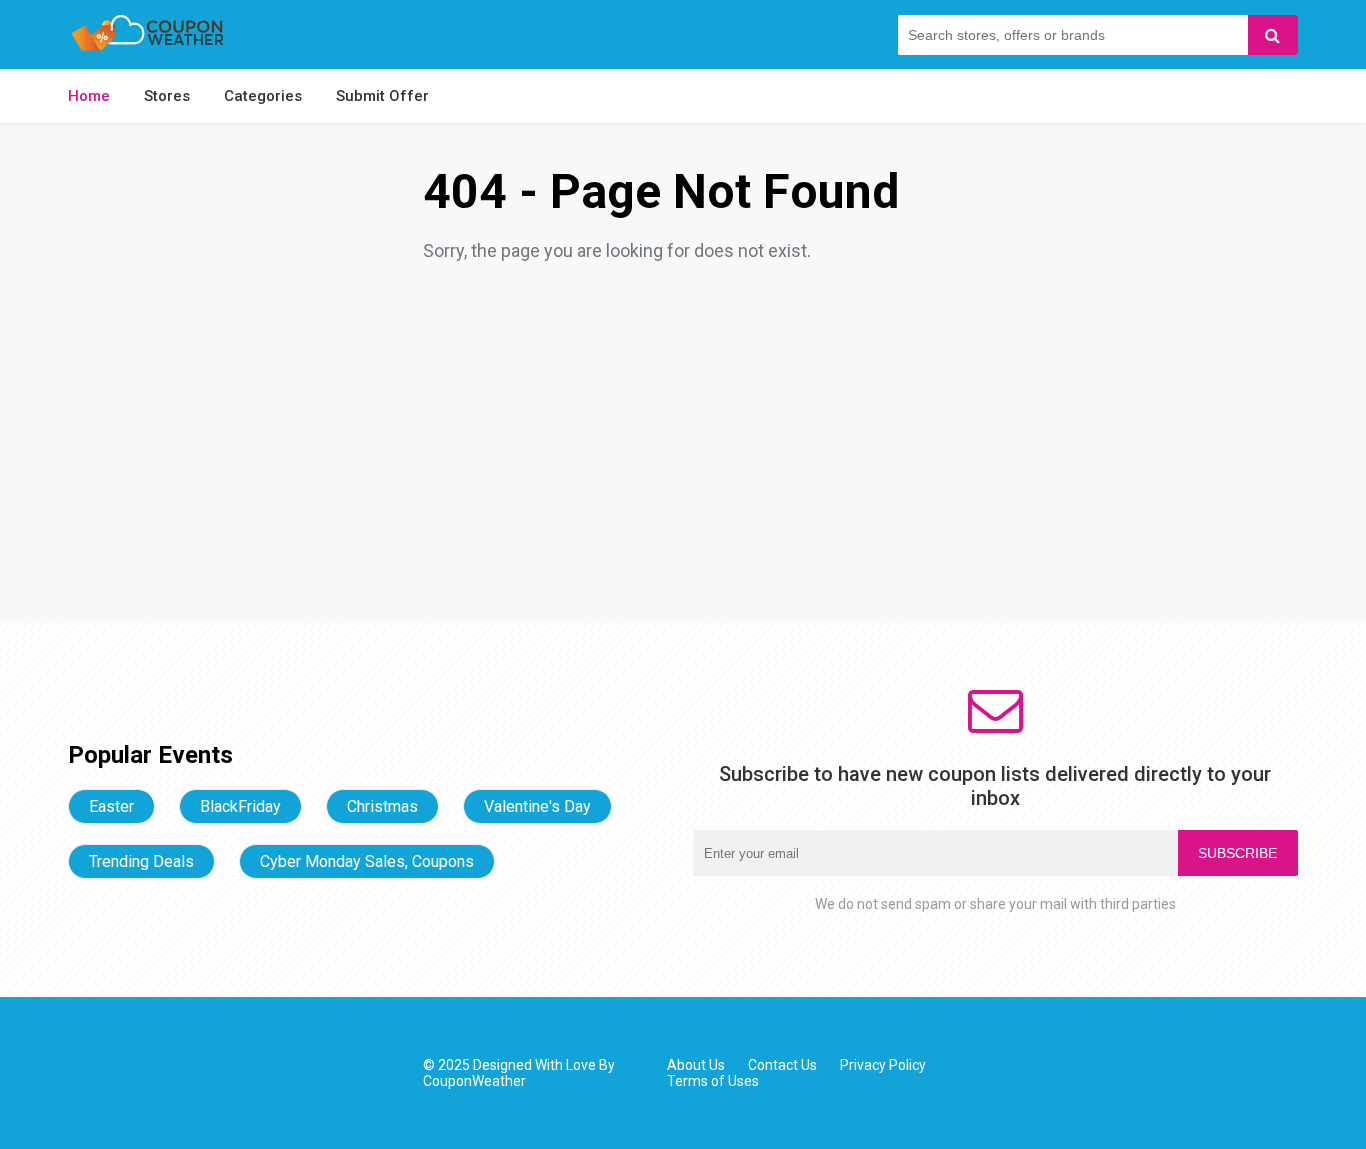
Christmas (382, 806)
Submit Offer (382, 96)
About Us (696, 1065)
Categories (263, 96)
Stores (167, 96)
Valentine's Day (537, 806)
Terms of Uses (713, 1081)
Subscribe (1237, 853)
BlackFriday (240, 806)
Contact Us (782, 1065)
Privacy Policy (883, 1065)
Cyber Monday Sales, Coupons (367, 861)
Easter (111, 806)
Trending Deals (141, 861)
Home (89, 96)
